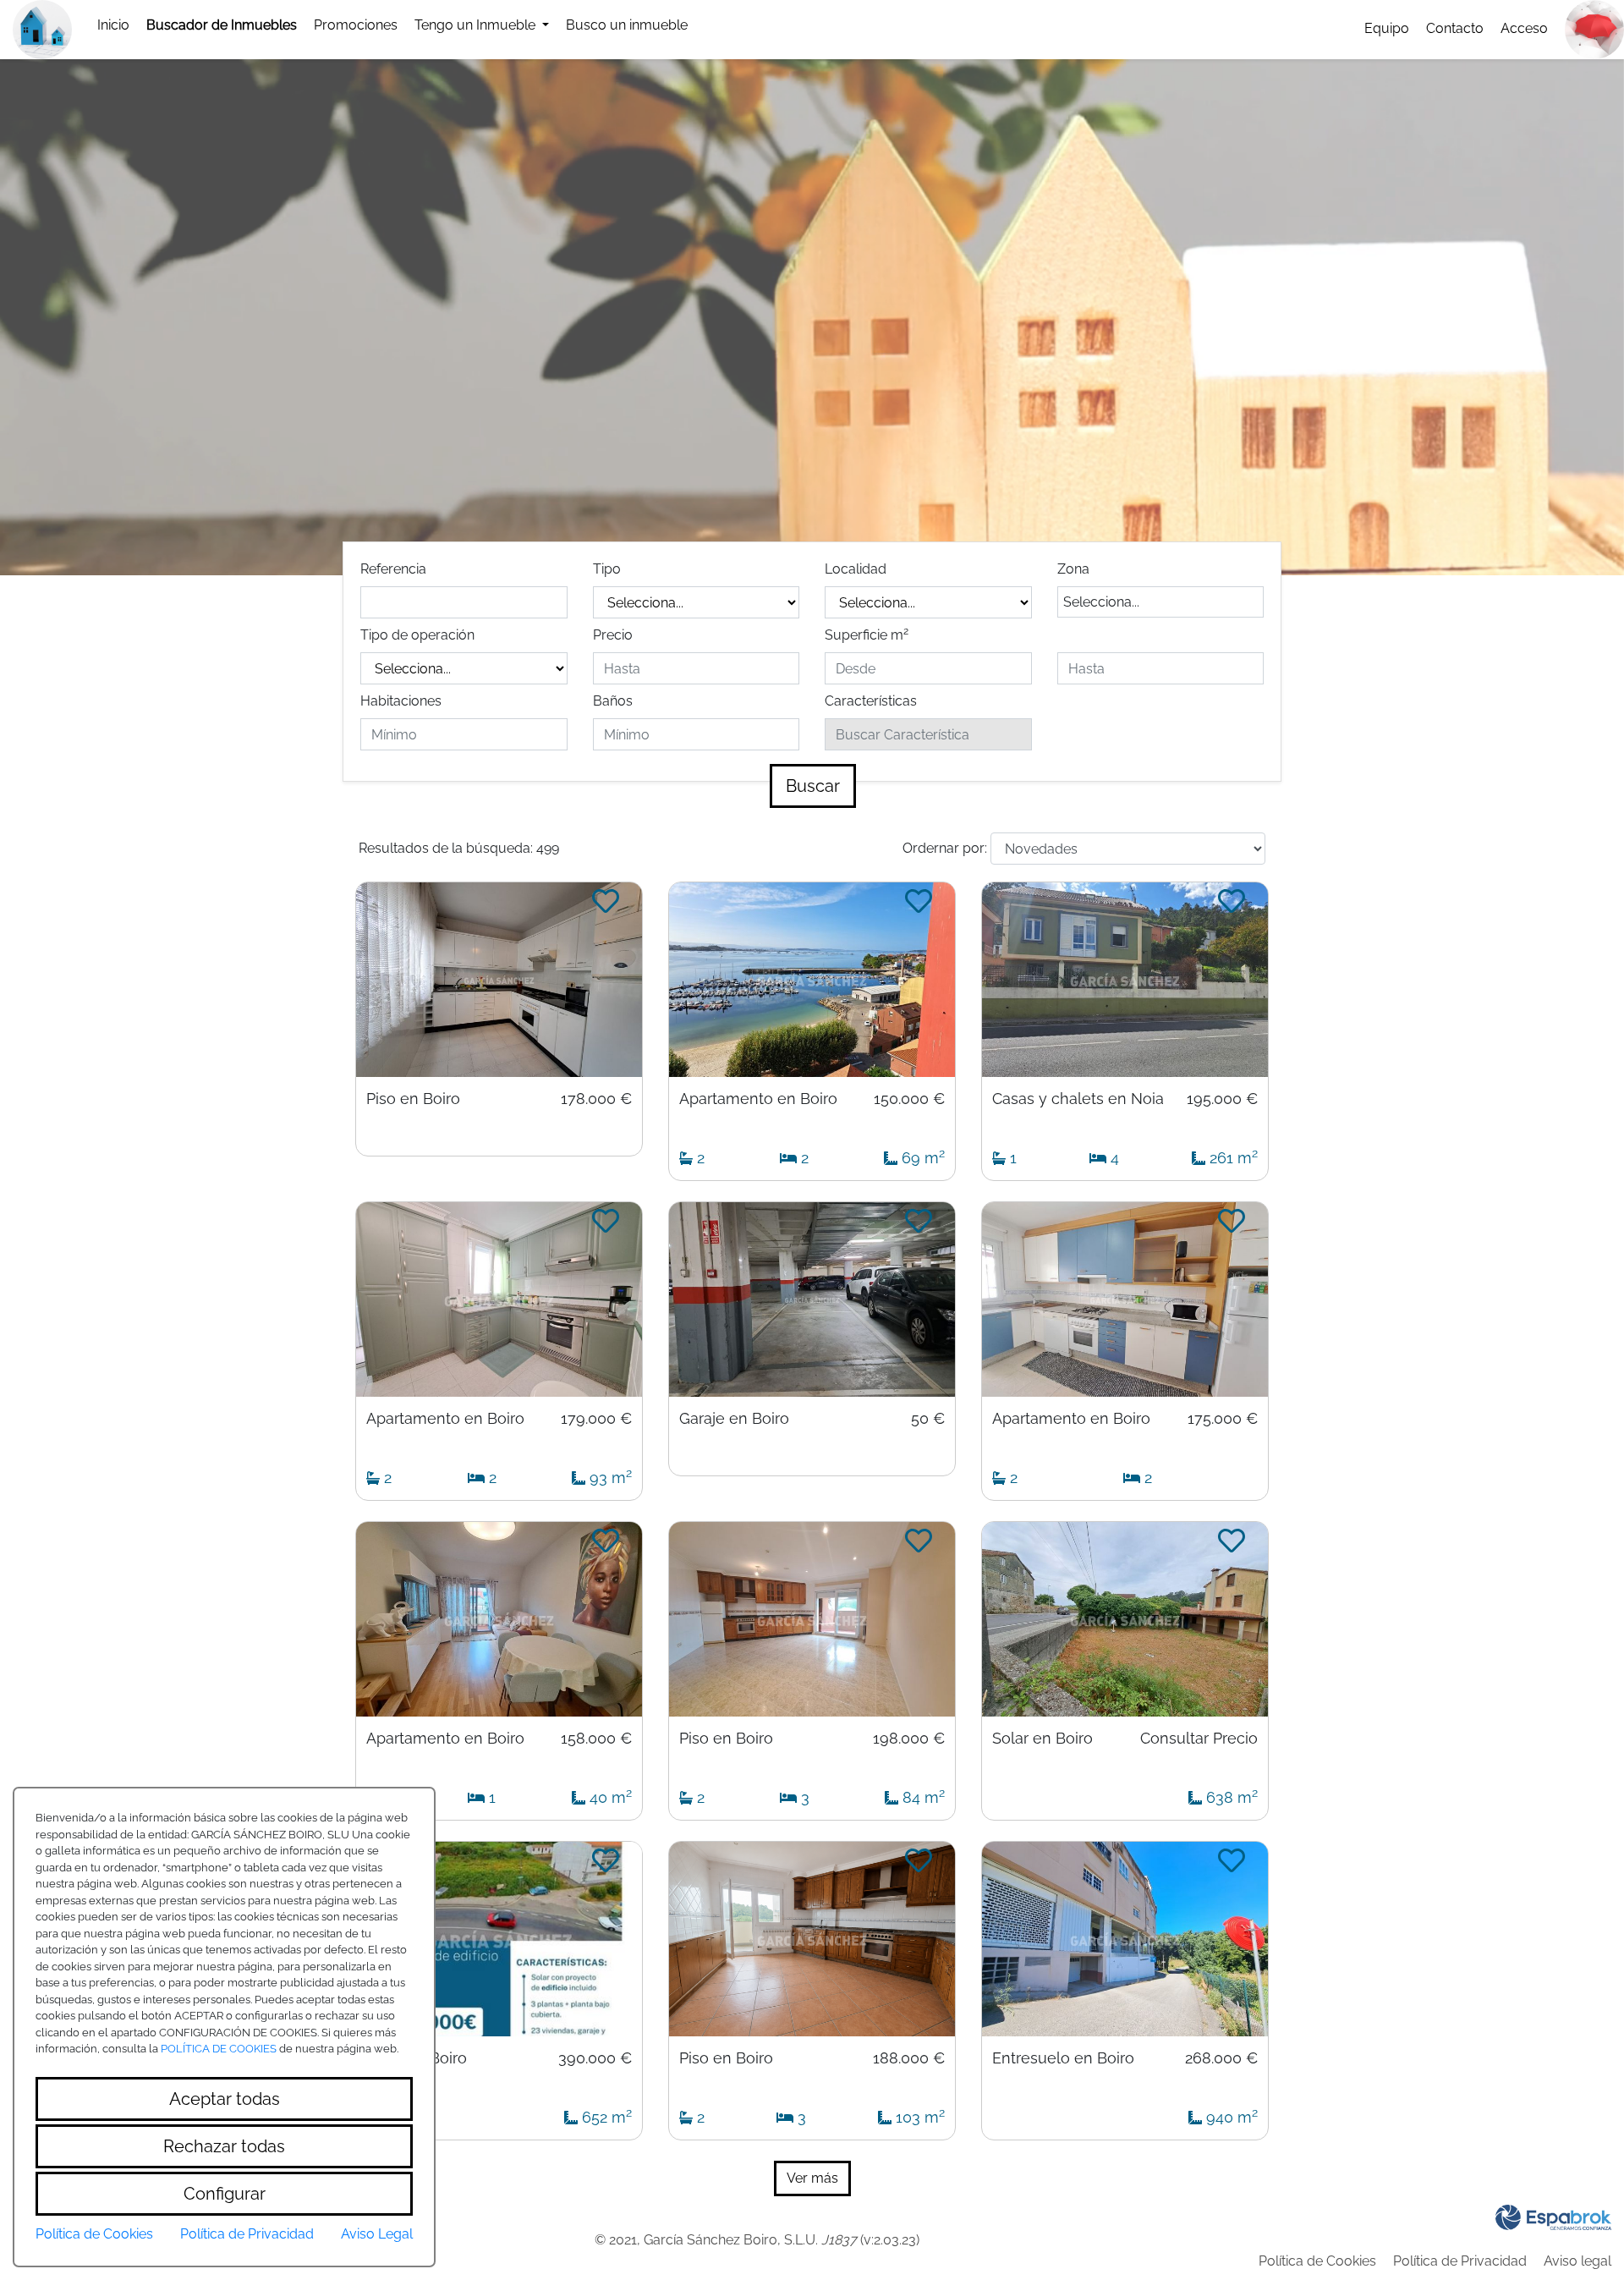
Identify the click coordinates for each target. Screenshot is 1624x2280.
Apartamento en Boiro (758, 1099)
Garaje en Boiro (734, 1419)
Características (871, 701)
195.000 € (1222, 1099)
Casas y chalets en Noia (1078, 1099)
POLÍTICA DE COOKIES (219, 2049)
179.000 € (596, 1419)
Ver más (812, 2178)
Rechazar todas (224, 2146)
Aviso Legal (377, 2234)
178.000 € (596, 1099)
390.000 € (595, 2058)
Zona (1073, 569)
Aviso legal (1577, 2261)
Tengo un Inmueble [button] (477, 25)
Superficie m (867, 634)
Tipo (607, 569)
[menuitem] (113, 25)
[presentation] (222, 25)
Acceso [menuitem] (1524, 28)
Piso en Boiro (413, 1099)
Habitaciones (401, 701)
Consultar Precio (1199, 1739)
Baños (613, 701)
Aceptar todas (225, 2099)
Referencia (393, 569)
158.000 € (596, 1739)
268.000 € (1221, 2058)
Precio (613, 635)
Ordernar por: (945, 848)
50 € (928, 1419)
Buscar (813, 786)
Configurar (225, 2194)
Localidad (856, 569)
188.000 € (909, 2058)
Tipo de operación (417, 635)
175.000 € (1223, 1419)
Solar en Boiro (1042, 1739)
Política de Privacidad (1460, 2261)
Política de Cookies (1317, 2261)
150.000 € (909, 1099)
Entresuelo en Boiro (1063, 2058)
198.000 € (909, 1739)
